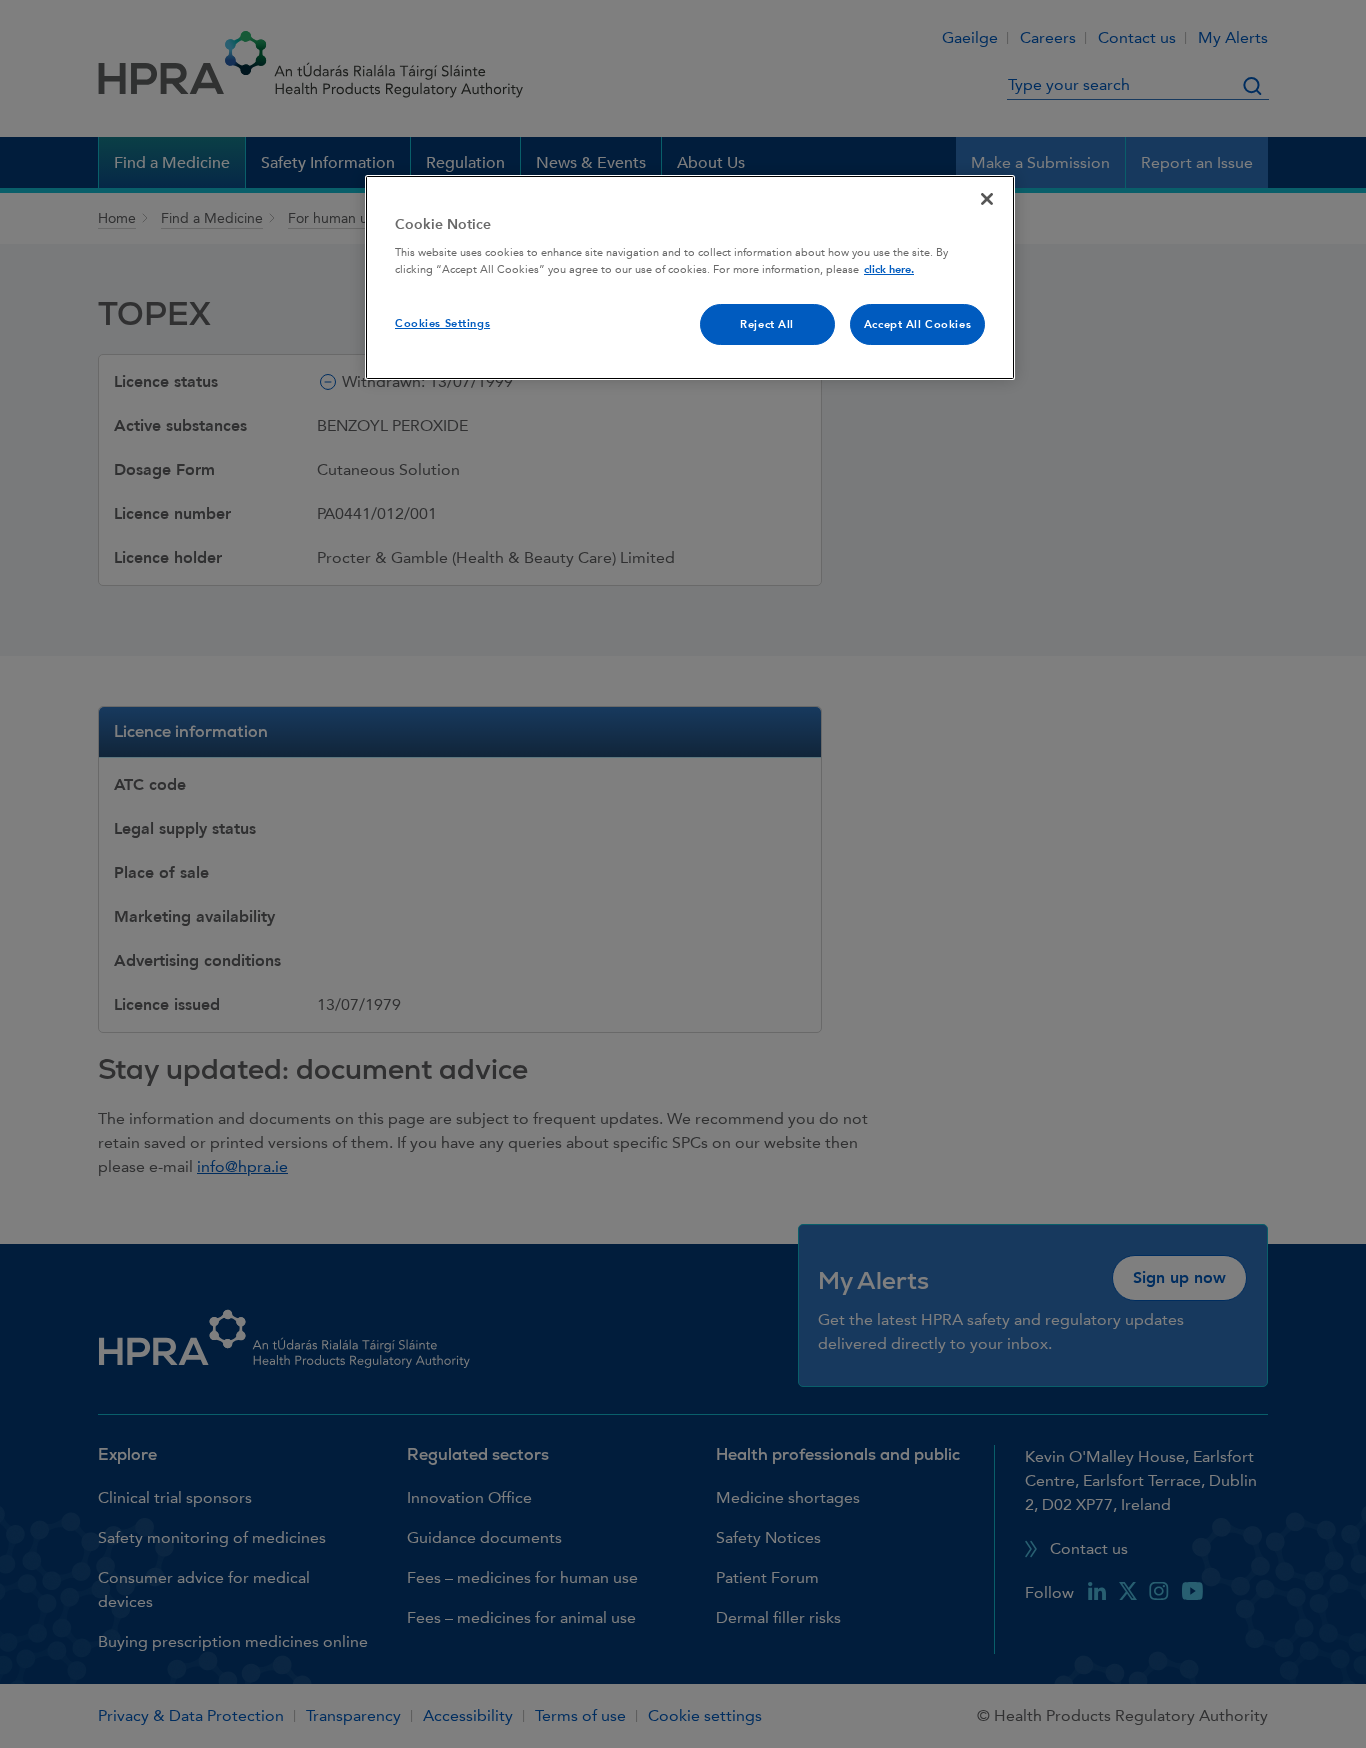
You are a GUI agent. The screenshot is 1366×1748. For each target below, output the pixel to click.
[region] (690, 278)
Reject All (767, 324)
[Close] (987, 199)
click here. (889, 269)
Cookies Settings (442, 323)
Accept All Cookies (917, 324)
